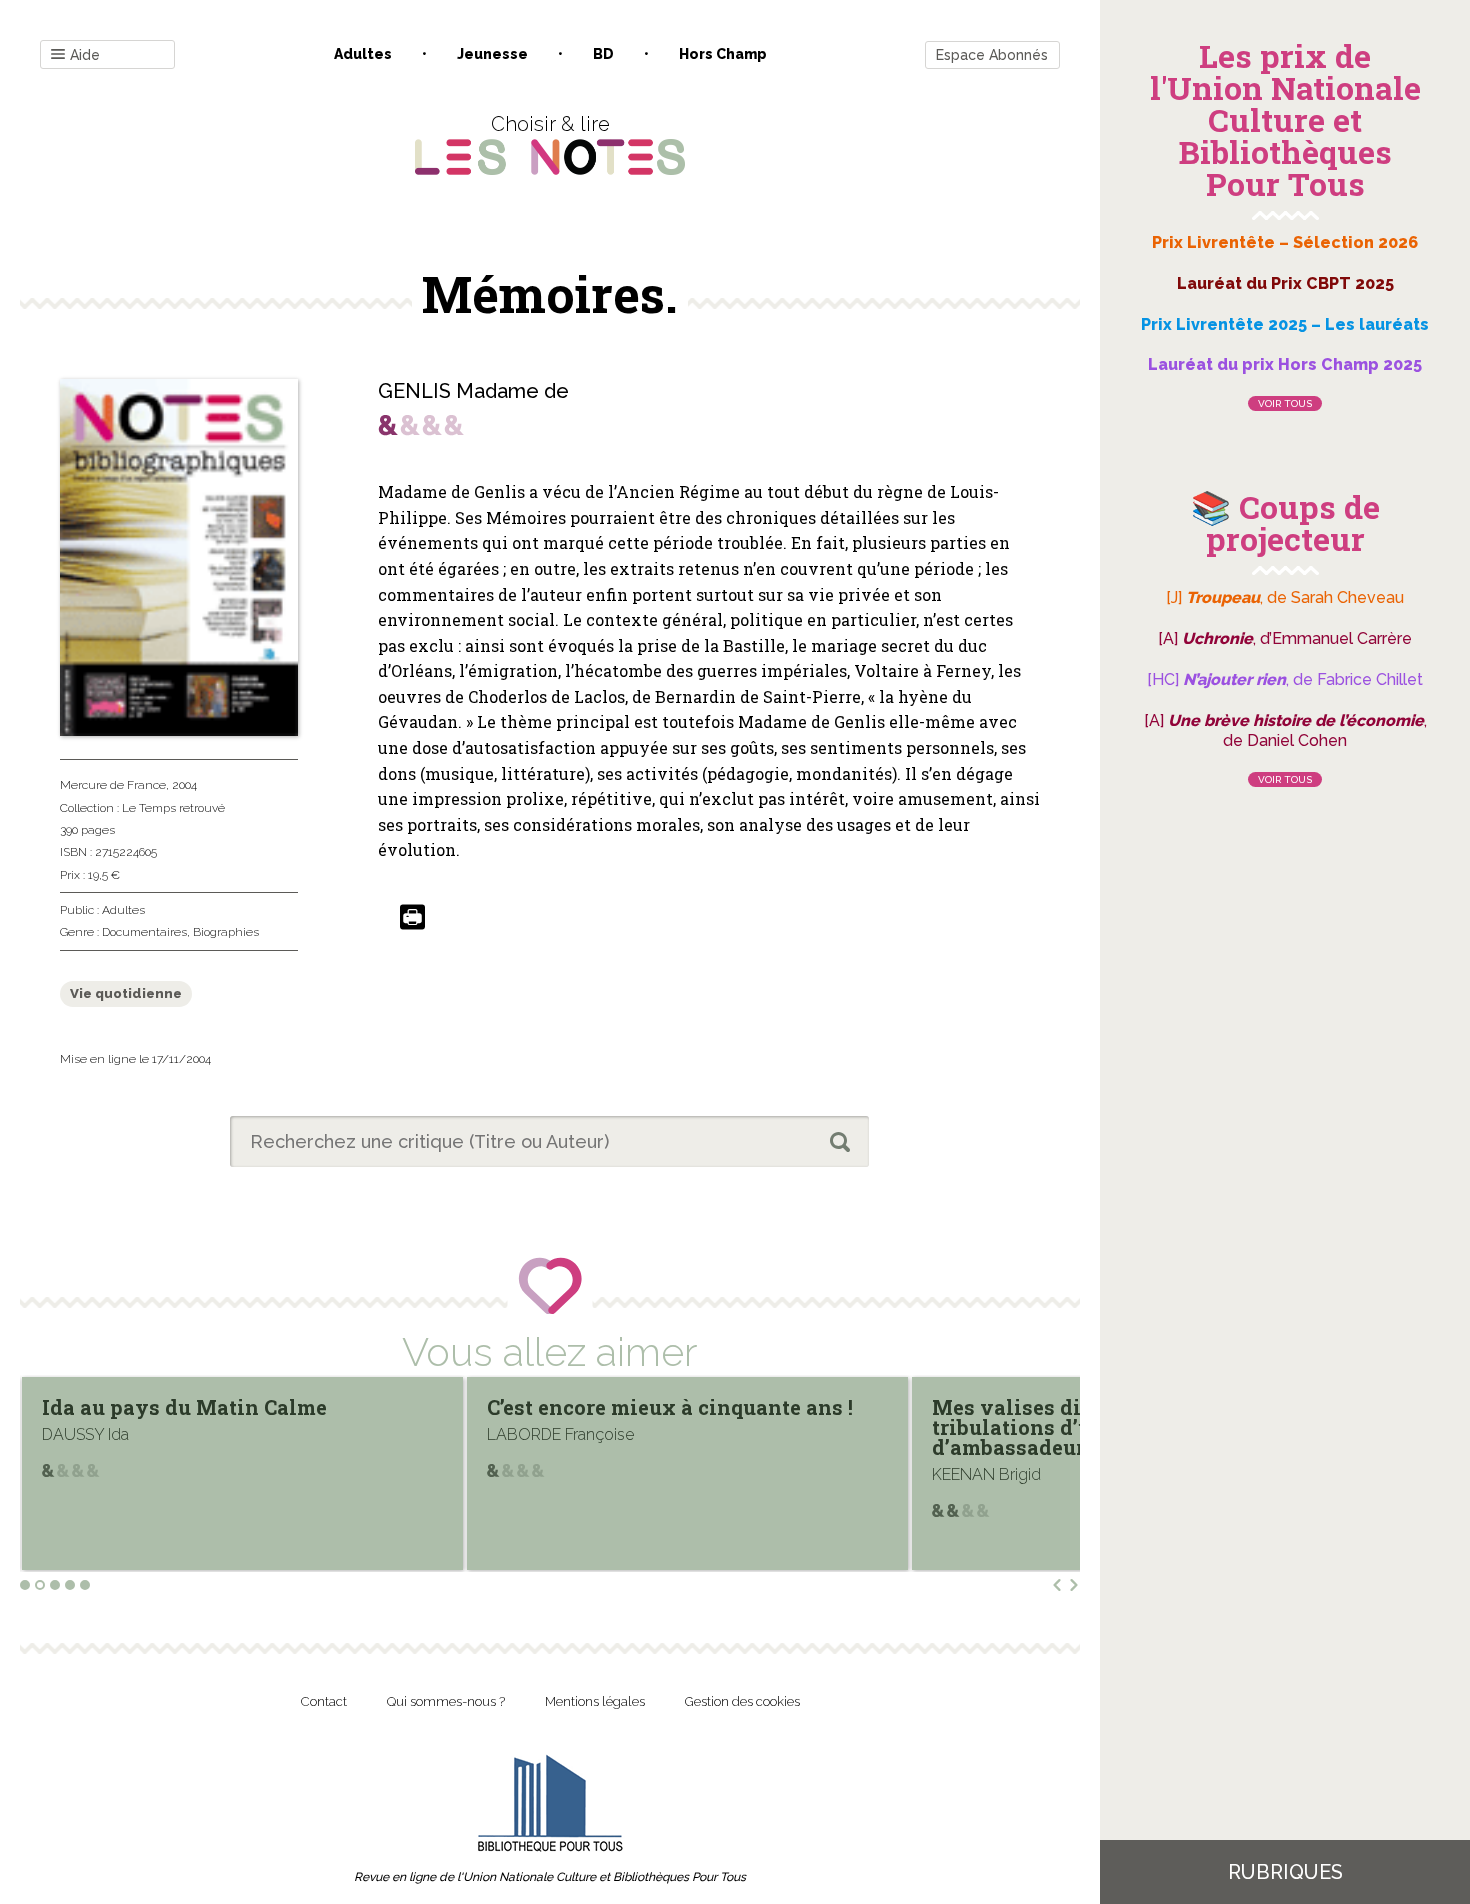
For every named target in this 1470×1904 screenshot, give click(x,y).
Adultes (363, 54)
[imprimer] (412, 918)
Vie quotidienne (126, 993)
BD (603, 54)
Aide (85, 55)
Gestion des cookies (742, 1701)
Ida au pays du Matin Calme (142, 1407)
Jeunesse (492, 54)
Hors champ (723, 54)
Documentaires (144, 932)
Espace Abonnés (992, 55)
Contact (324, 1701)
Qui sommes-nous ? (446, 1701)
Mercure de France (113, 785)
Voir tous (1285, 403)
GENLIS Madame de (473, 391)
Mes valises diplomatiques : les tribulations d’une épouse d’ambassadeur (1050, 1427)
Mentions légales (595, 1701)
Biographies (226, 932)
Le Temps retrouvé (173, 808)
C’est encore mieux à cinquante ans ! (628, 1407)
